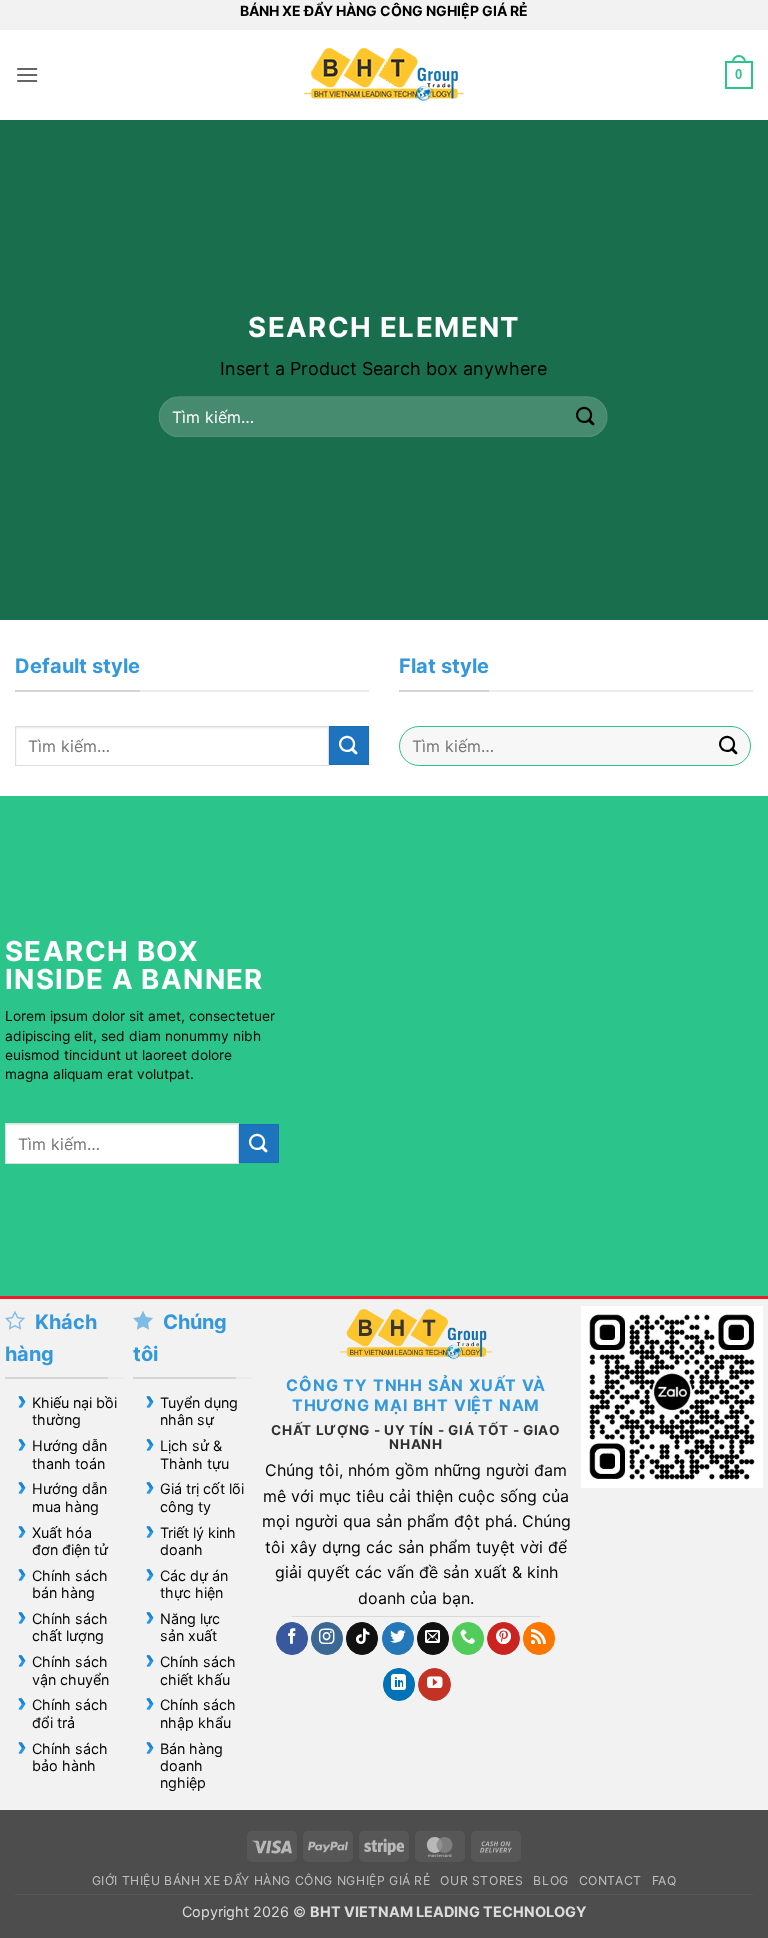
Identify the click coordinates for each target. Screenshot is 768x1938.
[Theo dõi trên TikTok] (362, 1638)
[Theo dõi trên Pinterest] (503, 1638)
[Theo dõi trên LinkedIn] (399, 1684)
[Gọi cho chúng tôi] (468, 1638)
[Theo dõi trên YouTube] (434, 1684)
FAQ (664, 1880)
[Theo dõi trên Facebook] (292, 1638)
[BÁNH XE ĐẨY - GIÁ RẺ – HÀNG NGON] (384, 75)
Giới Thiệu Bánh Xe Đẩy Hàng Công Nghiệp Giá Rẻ (261, 1880)
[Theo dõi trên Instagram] (327, 1638)
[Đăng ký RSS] (539, 1638)
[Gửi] (585, 416)
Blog (550, 1880)
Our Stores (481, 1880)
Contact (610, 1880)
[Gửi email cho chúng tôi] (433, 1638)
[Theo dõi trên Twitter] (398, 1638)
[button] (27, 74)
